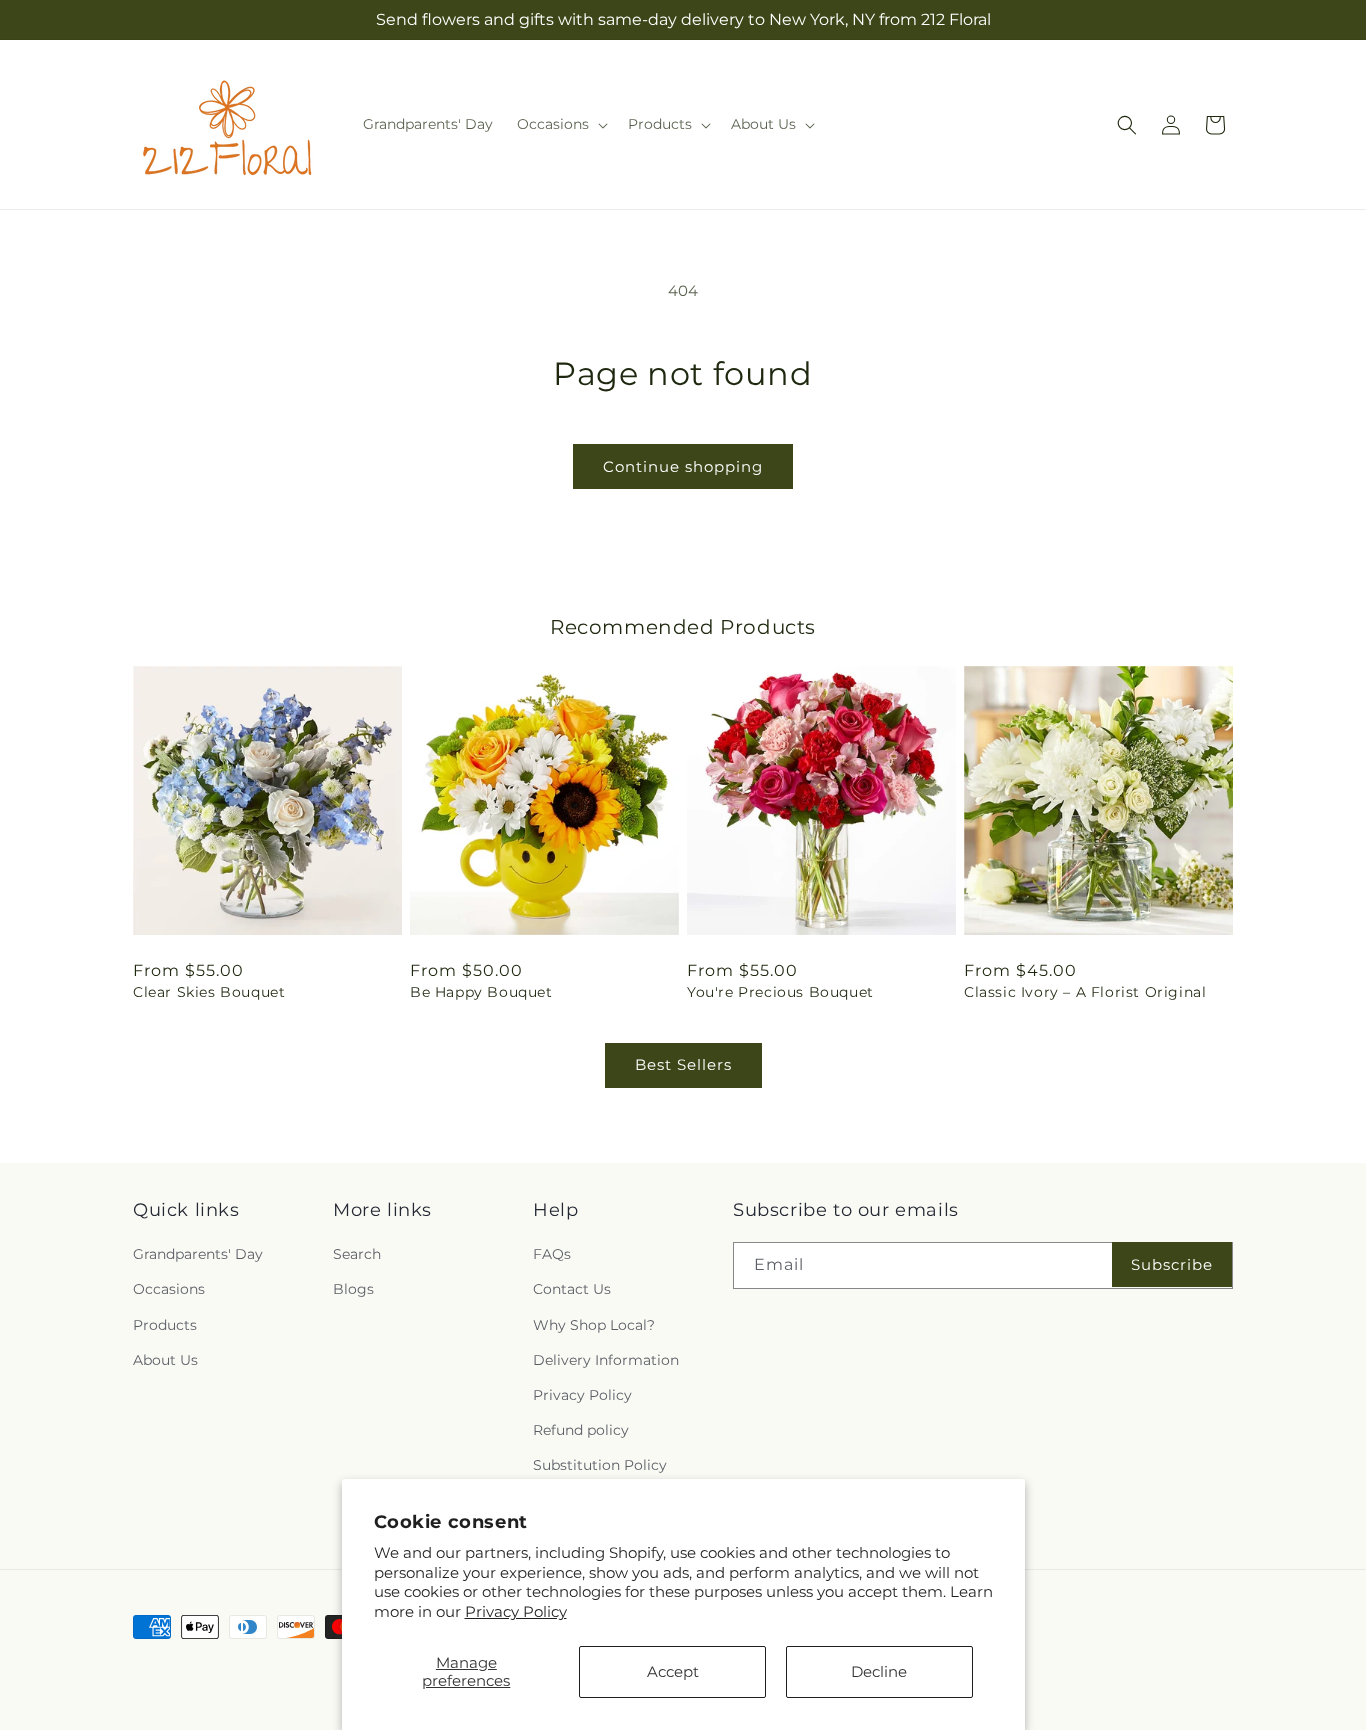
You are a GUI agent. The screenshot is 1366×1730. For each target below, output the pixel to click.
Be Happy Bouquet (481, 992)
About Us (165, 1360)
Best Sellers (683, 1064)
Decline (879, 1671)
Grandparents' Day (198, 1254)
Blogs (353, 1289)
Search (357, 1254)
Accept (673, 1671)
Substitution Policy (600, 1465)
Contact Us (572, 1289)
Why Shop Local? (594, 1325)
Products (165, 1325)
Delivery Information (606, 1360)
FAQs (552, 1254)
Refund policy (581, 1430)
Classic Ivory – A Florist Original (1085, 992)
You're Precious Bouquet (780, 992)
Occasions (169, 1289)
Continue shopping (683, 466)
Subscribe (1172, 1264)
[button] (560, 124)
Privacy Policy (516, 1611)
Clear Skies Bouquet (209, 992)
